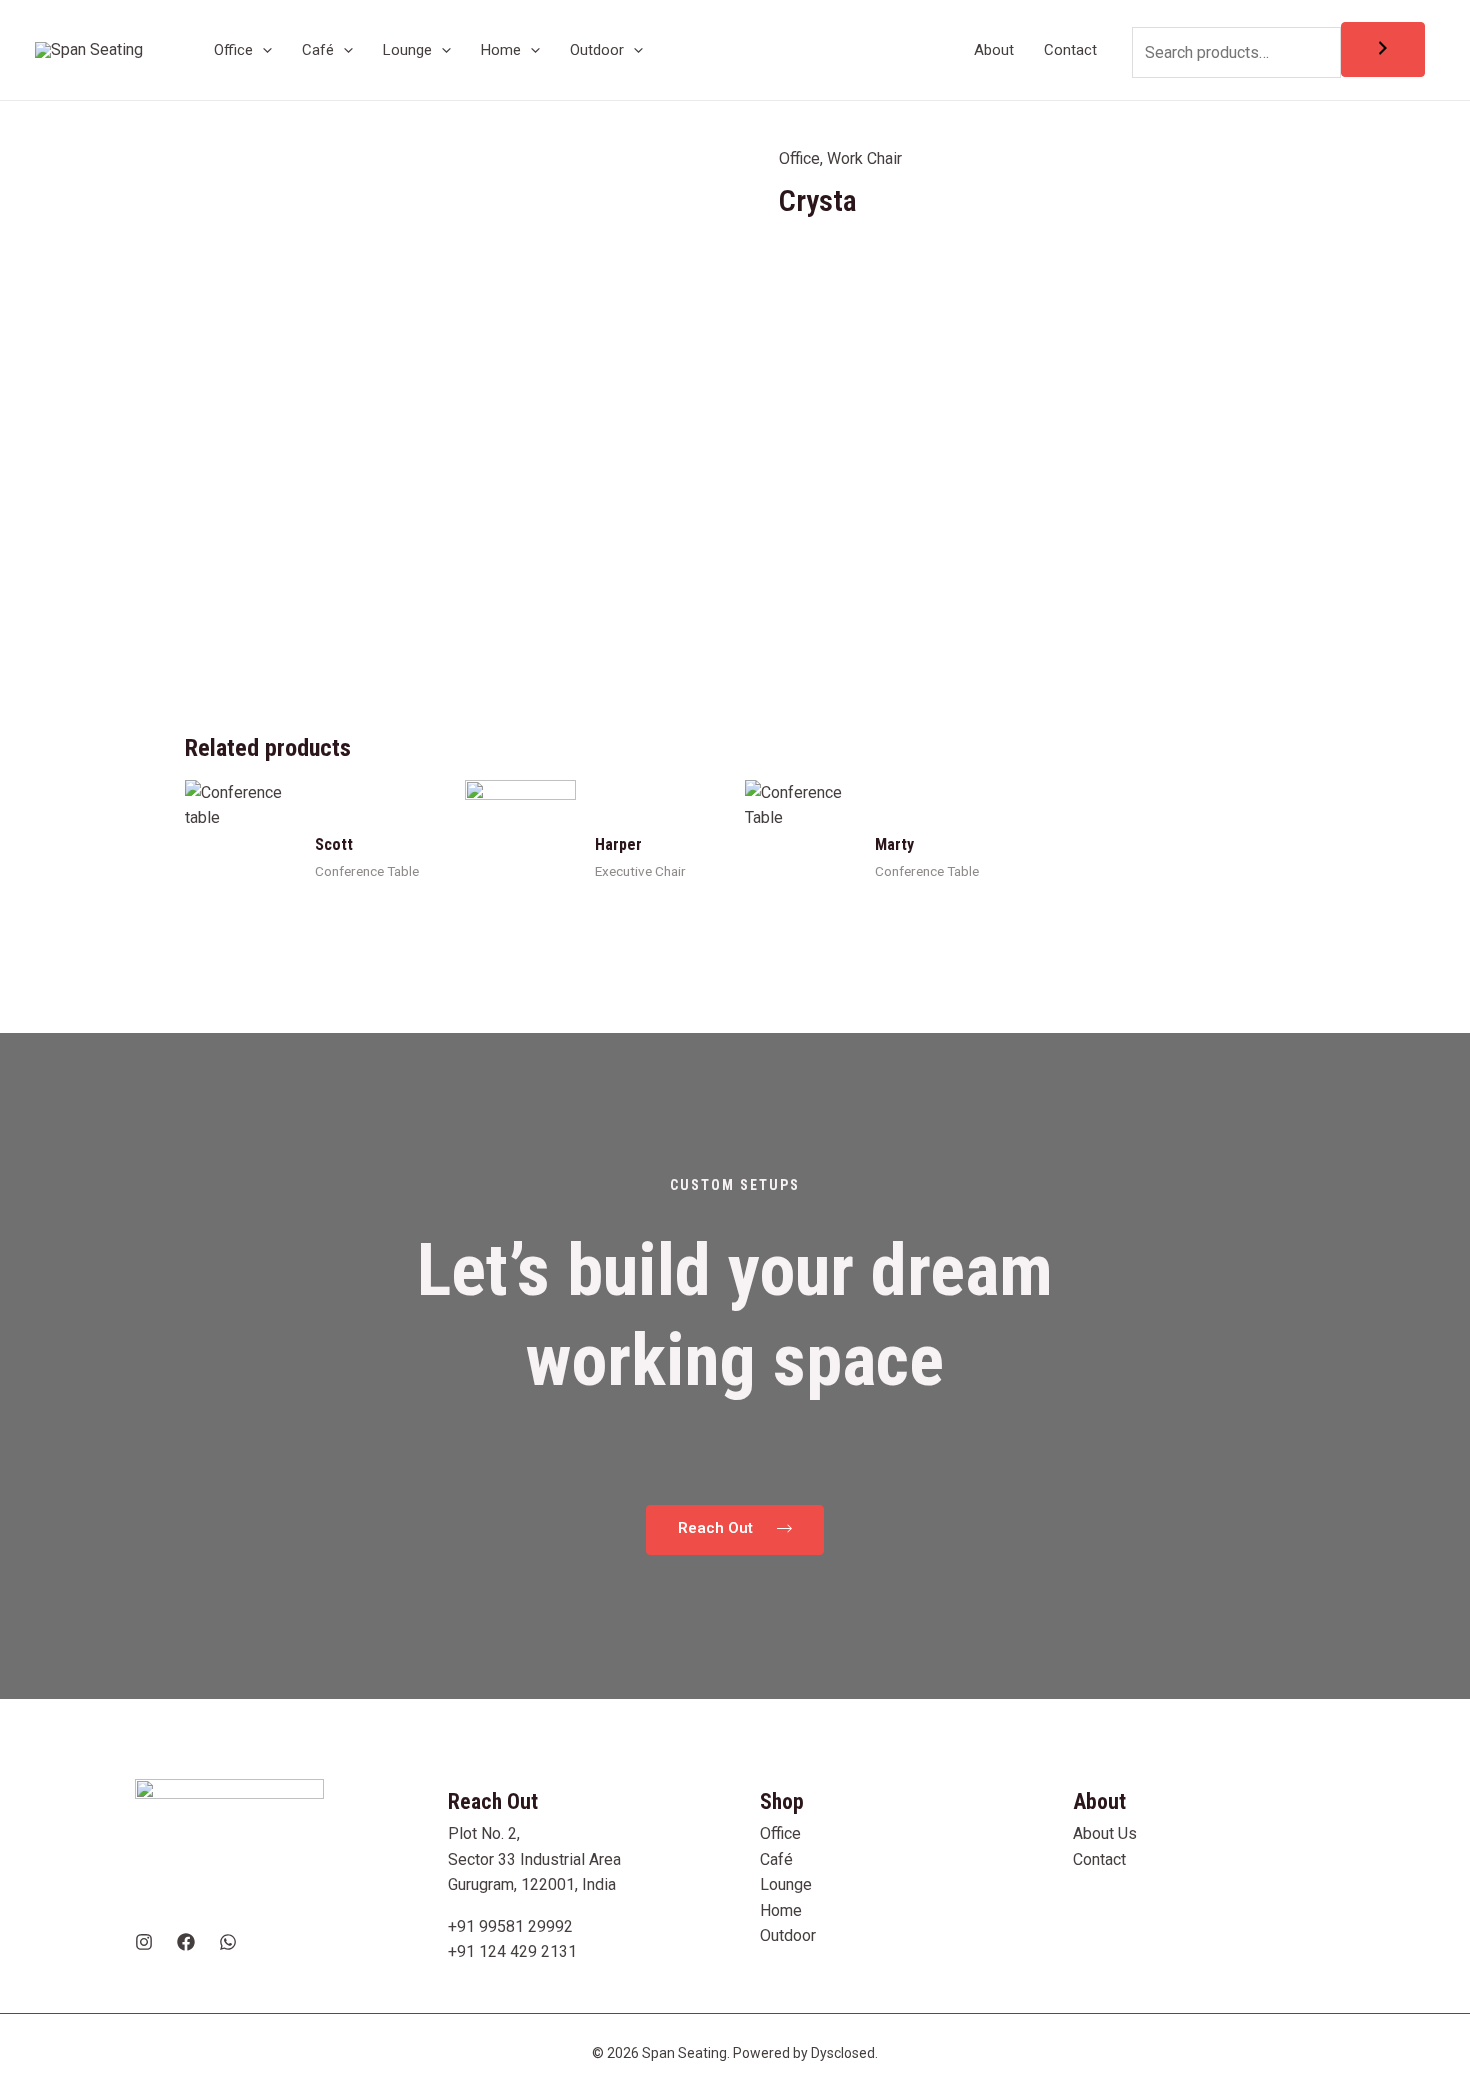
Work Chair (864, 158)
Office (799, 158)
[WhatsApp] (228, 1942)
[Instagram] (144, 1942)
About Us (1105, 1833)
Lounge (786, 1884)
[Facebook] (186, 1942)
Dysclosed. (844, 2053)
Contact (1099, 1859)
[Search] (1383, 49)
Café (776, 1859)
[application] (262, 50)
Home (781, 1910)
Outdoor (788, 1935)
